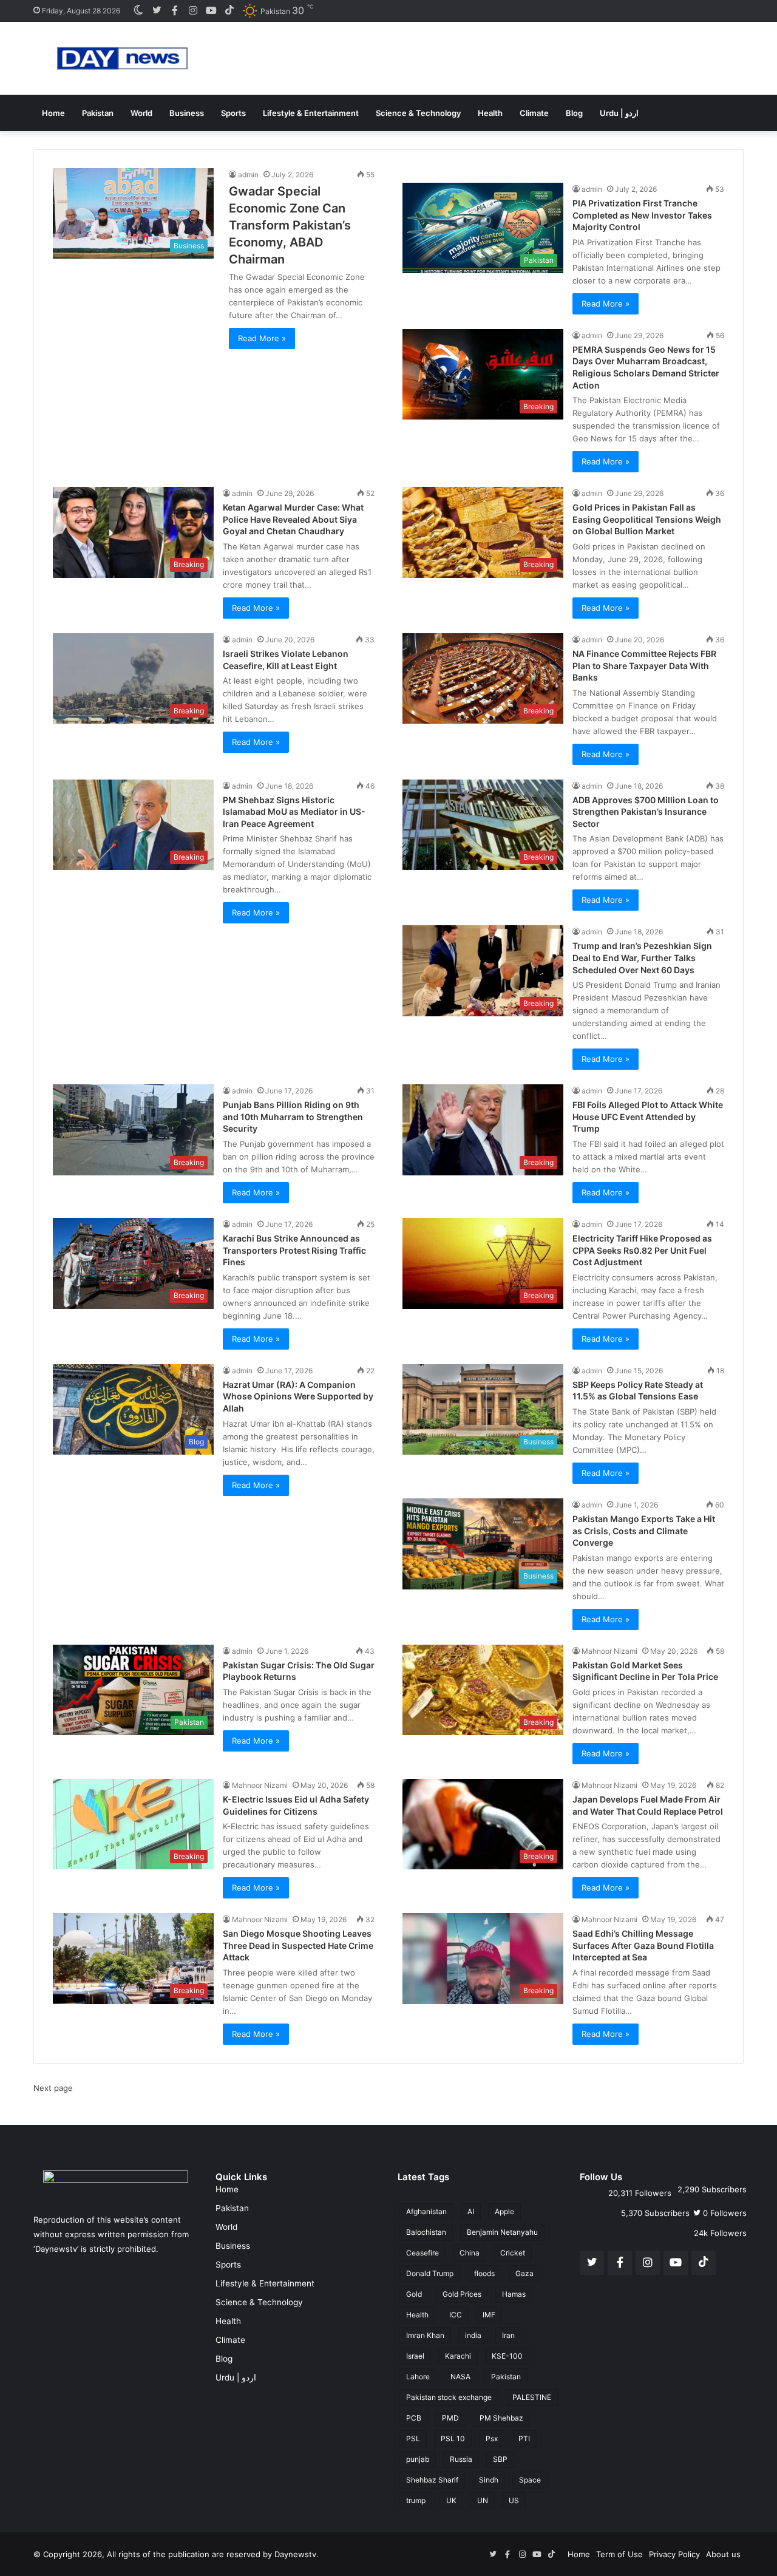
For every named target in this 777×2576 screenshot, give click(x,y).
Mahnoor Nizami (609, 1651)
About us (723, 2554)
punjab (418, 2459)
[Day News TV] (122, 58)
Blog (574, 113)
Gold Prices (462, 2294)
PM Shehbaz (501, 2418)
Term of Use (619, 2554)
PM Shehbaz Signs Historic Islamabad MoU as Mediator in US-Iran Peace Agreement (294, 812)
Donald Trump (430, 2273)
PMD (450, 2418)
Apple (504, 2211)
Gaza (524, 2273)
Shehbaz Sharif (432, 2480)
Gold (414, 2294)
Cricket (513, 2253)
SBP (500, 2459)
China (470, 2253)
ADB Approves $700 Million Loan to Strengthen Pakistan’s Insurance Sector (646, 812)
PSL (413, 2438)
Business (187, 113)
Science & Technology (418, 113)
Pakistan (98, 113)
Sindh (489, 2480)
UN (483, 2500)
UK (451, 2500)
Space (530, 2480)
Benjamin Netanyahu (502, 2232)
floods (484, 2273)
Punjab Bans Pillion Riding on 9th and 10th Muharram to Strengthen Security (293, 1116)
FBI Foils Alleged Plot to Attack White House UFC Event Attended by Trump (648, 1116)
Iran (508, 2335)
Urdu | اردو (619, 113)
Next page (53, 2088)
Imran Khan (425, 2335)
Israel (415, 2356)
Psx (492, 2438)
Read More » (262, 338)
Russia (461, 2459)
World (141, 113)
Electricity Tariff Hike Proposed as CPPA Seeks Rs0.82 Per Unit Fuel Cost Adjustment (642, 1250)
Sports (233, 113)
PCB (414, 2418)
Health (490, 113)
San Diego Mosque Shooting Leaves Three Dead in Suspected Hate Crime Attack (298, 1945)
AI (471, 2211)
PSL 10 (453, 2438)
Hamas (514, 2294)
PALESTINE (532, 2397)
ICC (456, 2315)
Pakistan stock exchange (449, 2397)
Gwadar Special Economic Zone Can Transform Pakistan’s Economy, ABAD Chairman (290, 225)
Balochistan (426, 2232)
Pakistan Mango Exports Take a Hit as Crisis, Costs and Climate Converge (644, 1531)
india (473, 2335)
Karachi (458, 2356)
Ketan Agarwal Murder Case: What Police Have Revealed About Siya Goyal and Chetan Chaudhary (293, 519)
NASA (460, 2377)
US (514, 2500)
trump (416, 2500)
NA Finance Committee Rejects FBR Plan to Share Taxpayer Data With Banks (644, 665)
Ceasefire (422, 2253)
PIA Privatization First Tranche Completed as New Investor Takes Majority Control (642, 215)
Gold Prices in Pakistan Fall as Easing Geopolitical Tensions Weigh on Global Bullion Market (647, 519)
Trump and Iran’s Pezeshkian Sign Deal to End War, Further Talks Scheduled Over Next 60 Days (642, 957)
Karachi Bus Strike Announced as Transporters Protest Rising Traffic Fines (294, 1250)
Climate (534, 113)
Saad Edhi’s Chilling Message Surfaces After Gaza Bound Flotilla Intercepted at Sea (643, 1945)
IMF (489, 2315)
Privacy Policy (674, 2554)
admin (248, 175)
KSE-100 (507, 2356)
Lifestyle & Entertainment (311, 113)
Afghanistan (426, 2211)
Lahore (418, 2377)
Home (53, 113)
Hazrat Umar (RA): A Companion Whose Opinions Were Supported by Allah (298, 1396)
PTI (524, 2438)
